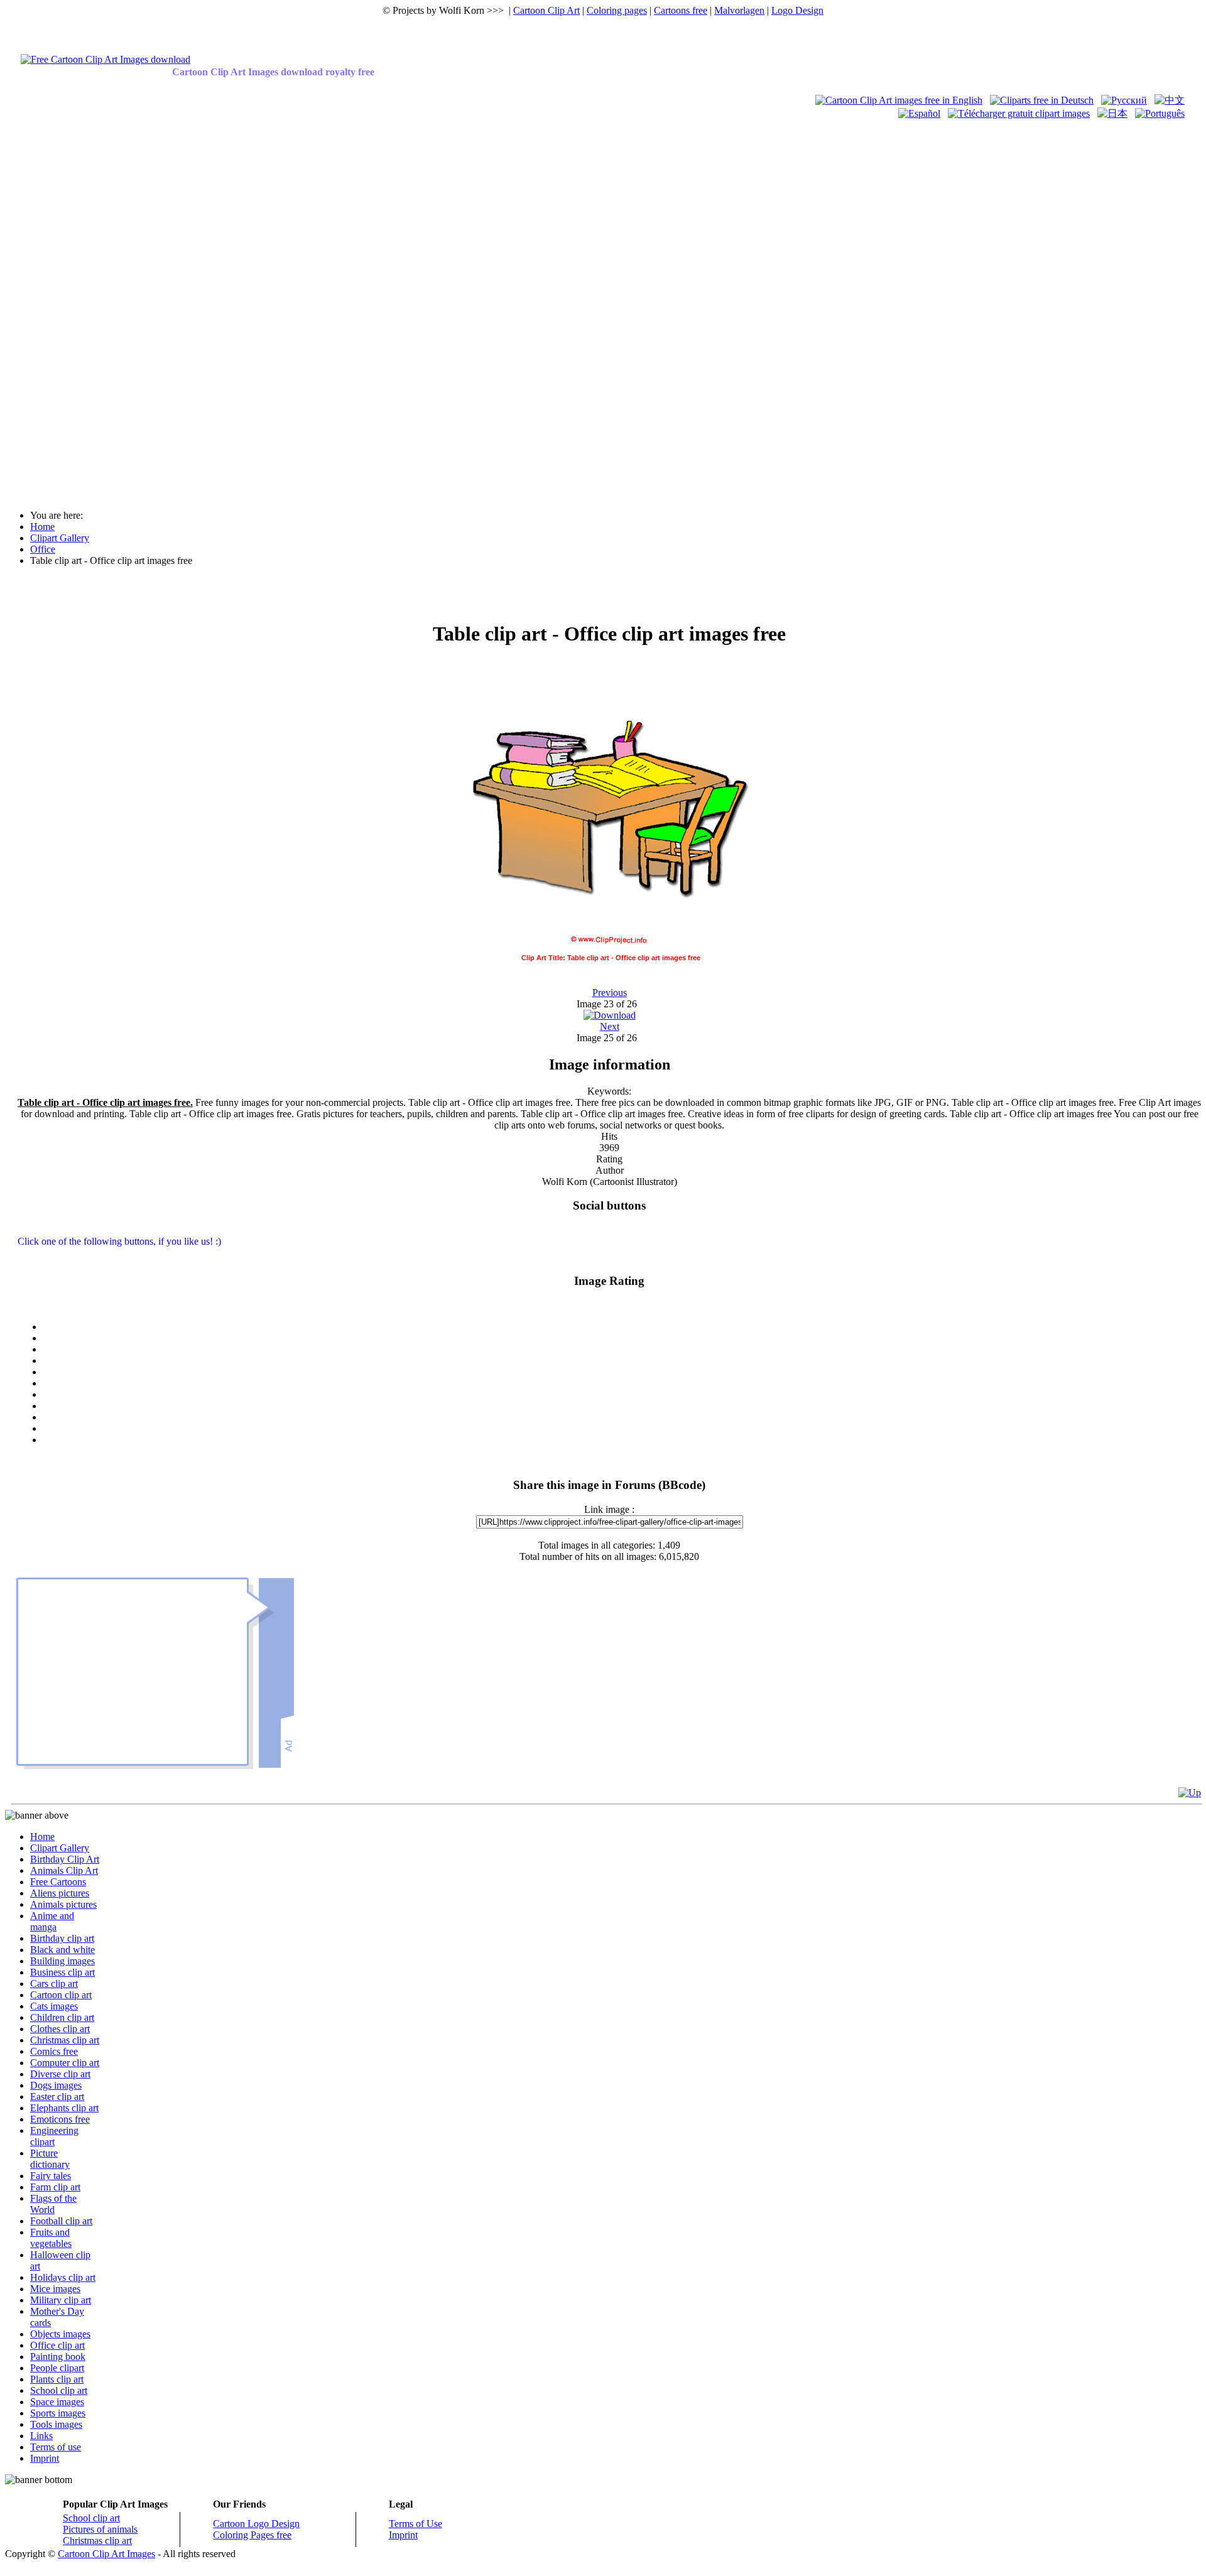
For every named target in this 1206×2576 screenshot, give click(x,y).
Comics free (54, 2051)
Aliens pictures (60, 1893)
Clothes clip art (60, 2029)
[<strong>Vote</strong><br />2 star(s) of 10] (622, 1350)
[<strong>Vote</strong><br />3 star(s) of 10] (622, 1361)
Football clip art (61, 2221)
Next (610, 1026)
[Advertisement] (55, 309)
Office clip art (57, 2345)
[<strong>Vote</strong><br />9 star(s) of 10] (622, 1429)
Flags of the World (53, 2204)
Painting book (58, 2357)
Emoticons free (60, 2119)
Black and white (62, 1950)
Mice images (55, 2289)
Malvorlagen (739, 10)
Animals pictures (63, 1904)
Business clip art (62, 1972)
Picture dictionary (50, 2159)
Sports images (58, 2413)
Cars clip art (54, 1983)
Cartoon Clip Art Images (106, 2554)
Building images (62, 1961)
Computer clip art (65, 2063)
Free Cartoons (58, 1882)
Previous (610, 993)
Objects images (60, 2334)
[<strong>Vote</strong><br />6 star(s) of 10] (622, 1395)
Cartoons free (681, 10)
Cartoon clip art (61, 1995)
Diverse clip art (60, 2074)
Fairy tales (51, 2176)
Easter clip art (57, 2097)
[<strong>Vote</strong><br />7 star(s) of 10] (622, 1406)
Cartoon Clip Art (546, 10)
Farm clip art (55, 2187)
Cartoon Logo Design (256, 2524)
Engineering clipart (54, 2136)
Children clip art (62, 2017)
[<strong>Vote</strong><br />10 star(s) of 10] (622, 1440)
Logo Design (797, 10)
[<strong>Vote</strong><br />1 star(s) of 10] (622, 1338)
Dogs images (56, 2085)
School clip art (59, 2390)
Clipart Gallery (60, 1848)
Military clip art (61, 2300)
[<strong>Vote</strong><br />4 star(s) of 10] (622, 1372)
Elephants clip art (64, 2108)
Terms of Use (416, 2524)
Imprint (45, 2458)
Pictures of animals (100, 2529)
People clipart (57, 2368)
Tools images (56, 2424)
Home (42, 1837)
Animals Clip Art (64, 1870)
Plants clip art (57, 2379)
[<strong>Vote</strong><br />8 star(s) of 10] (622, 1417)
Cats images (54, 2006)
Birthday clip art (62, 1938)
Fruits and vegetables (51, 2238)
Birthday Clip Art (65, 1859)
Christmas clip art (65, 2040)
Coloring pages (617, 10)
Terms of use (56, 2447)
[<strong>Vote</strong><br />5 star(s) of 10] (622, 1383)
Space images (57, 2402)
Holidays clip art (63, 2277)
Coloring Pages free (252, 2535)
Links (41, 2436)
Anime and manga (52, 1921)
